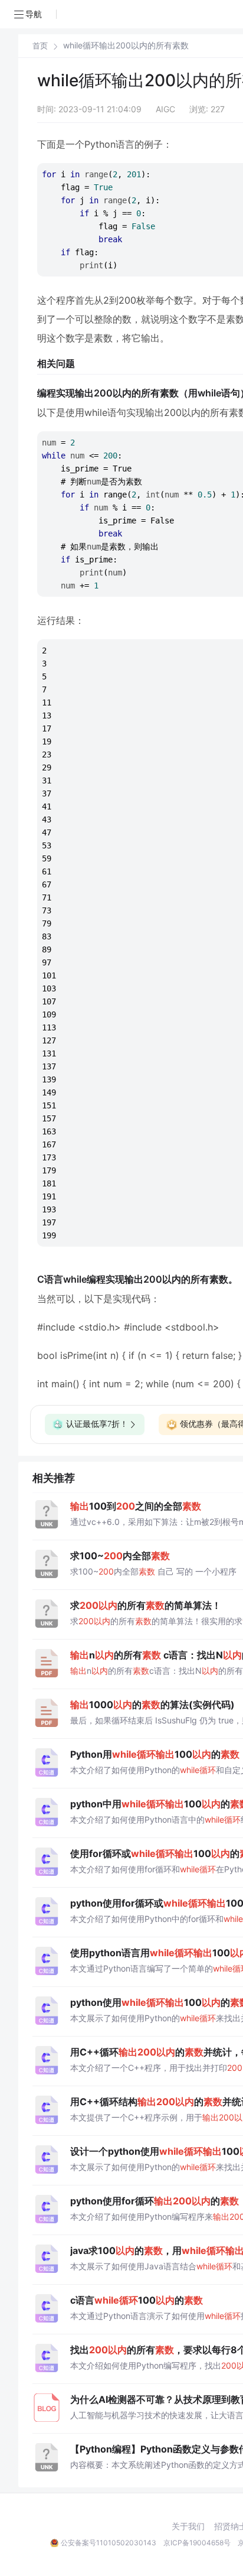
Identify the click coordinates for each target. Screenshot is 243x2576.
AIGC (165, 109)
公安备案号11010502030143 (109, 2543)
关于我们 (188, 2526)
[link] (40, 45)
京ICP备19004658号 (197, 2543)
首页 (40, 46)
